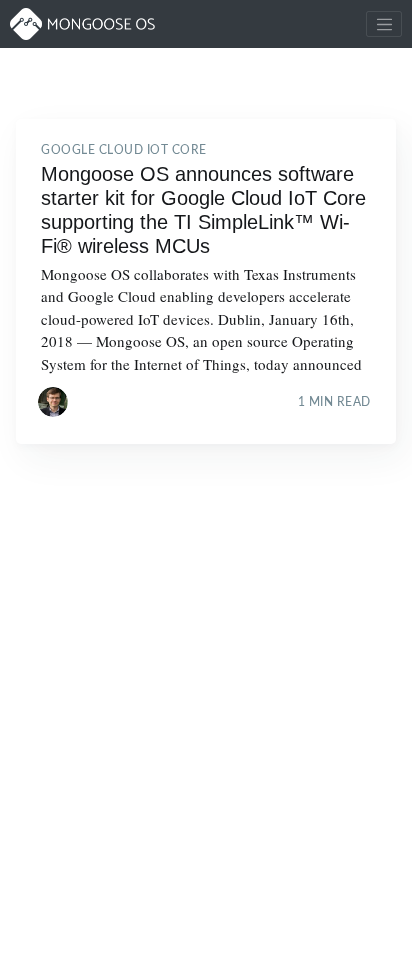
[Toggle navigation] (384, 24)
